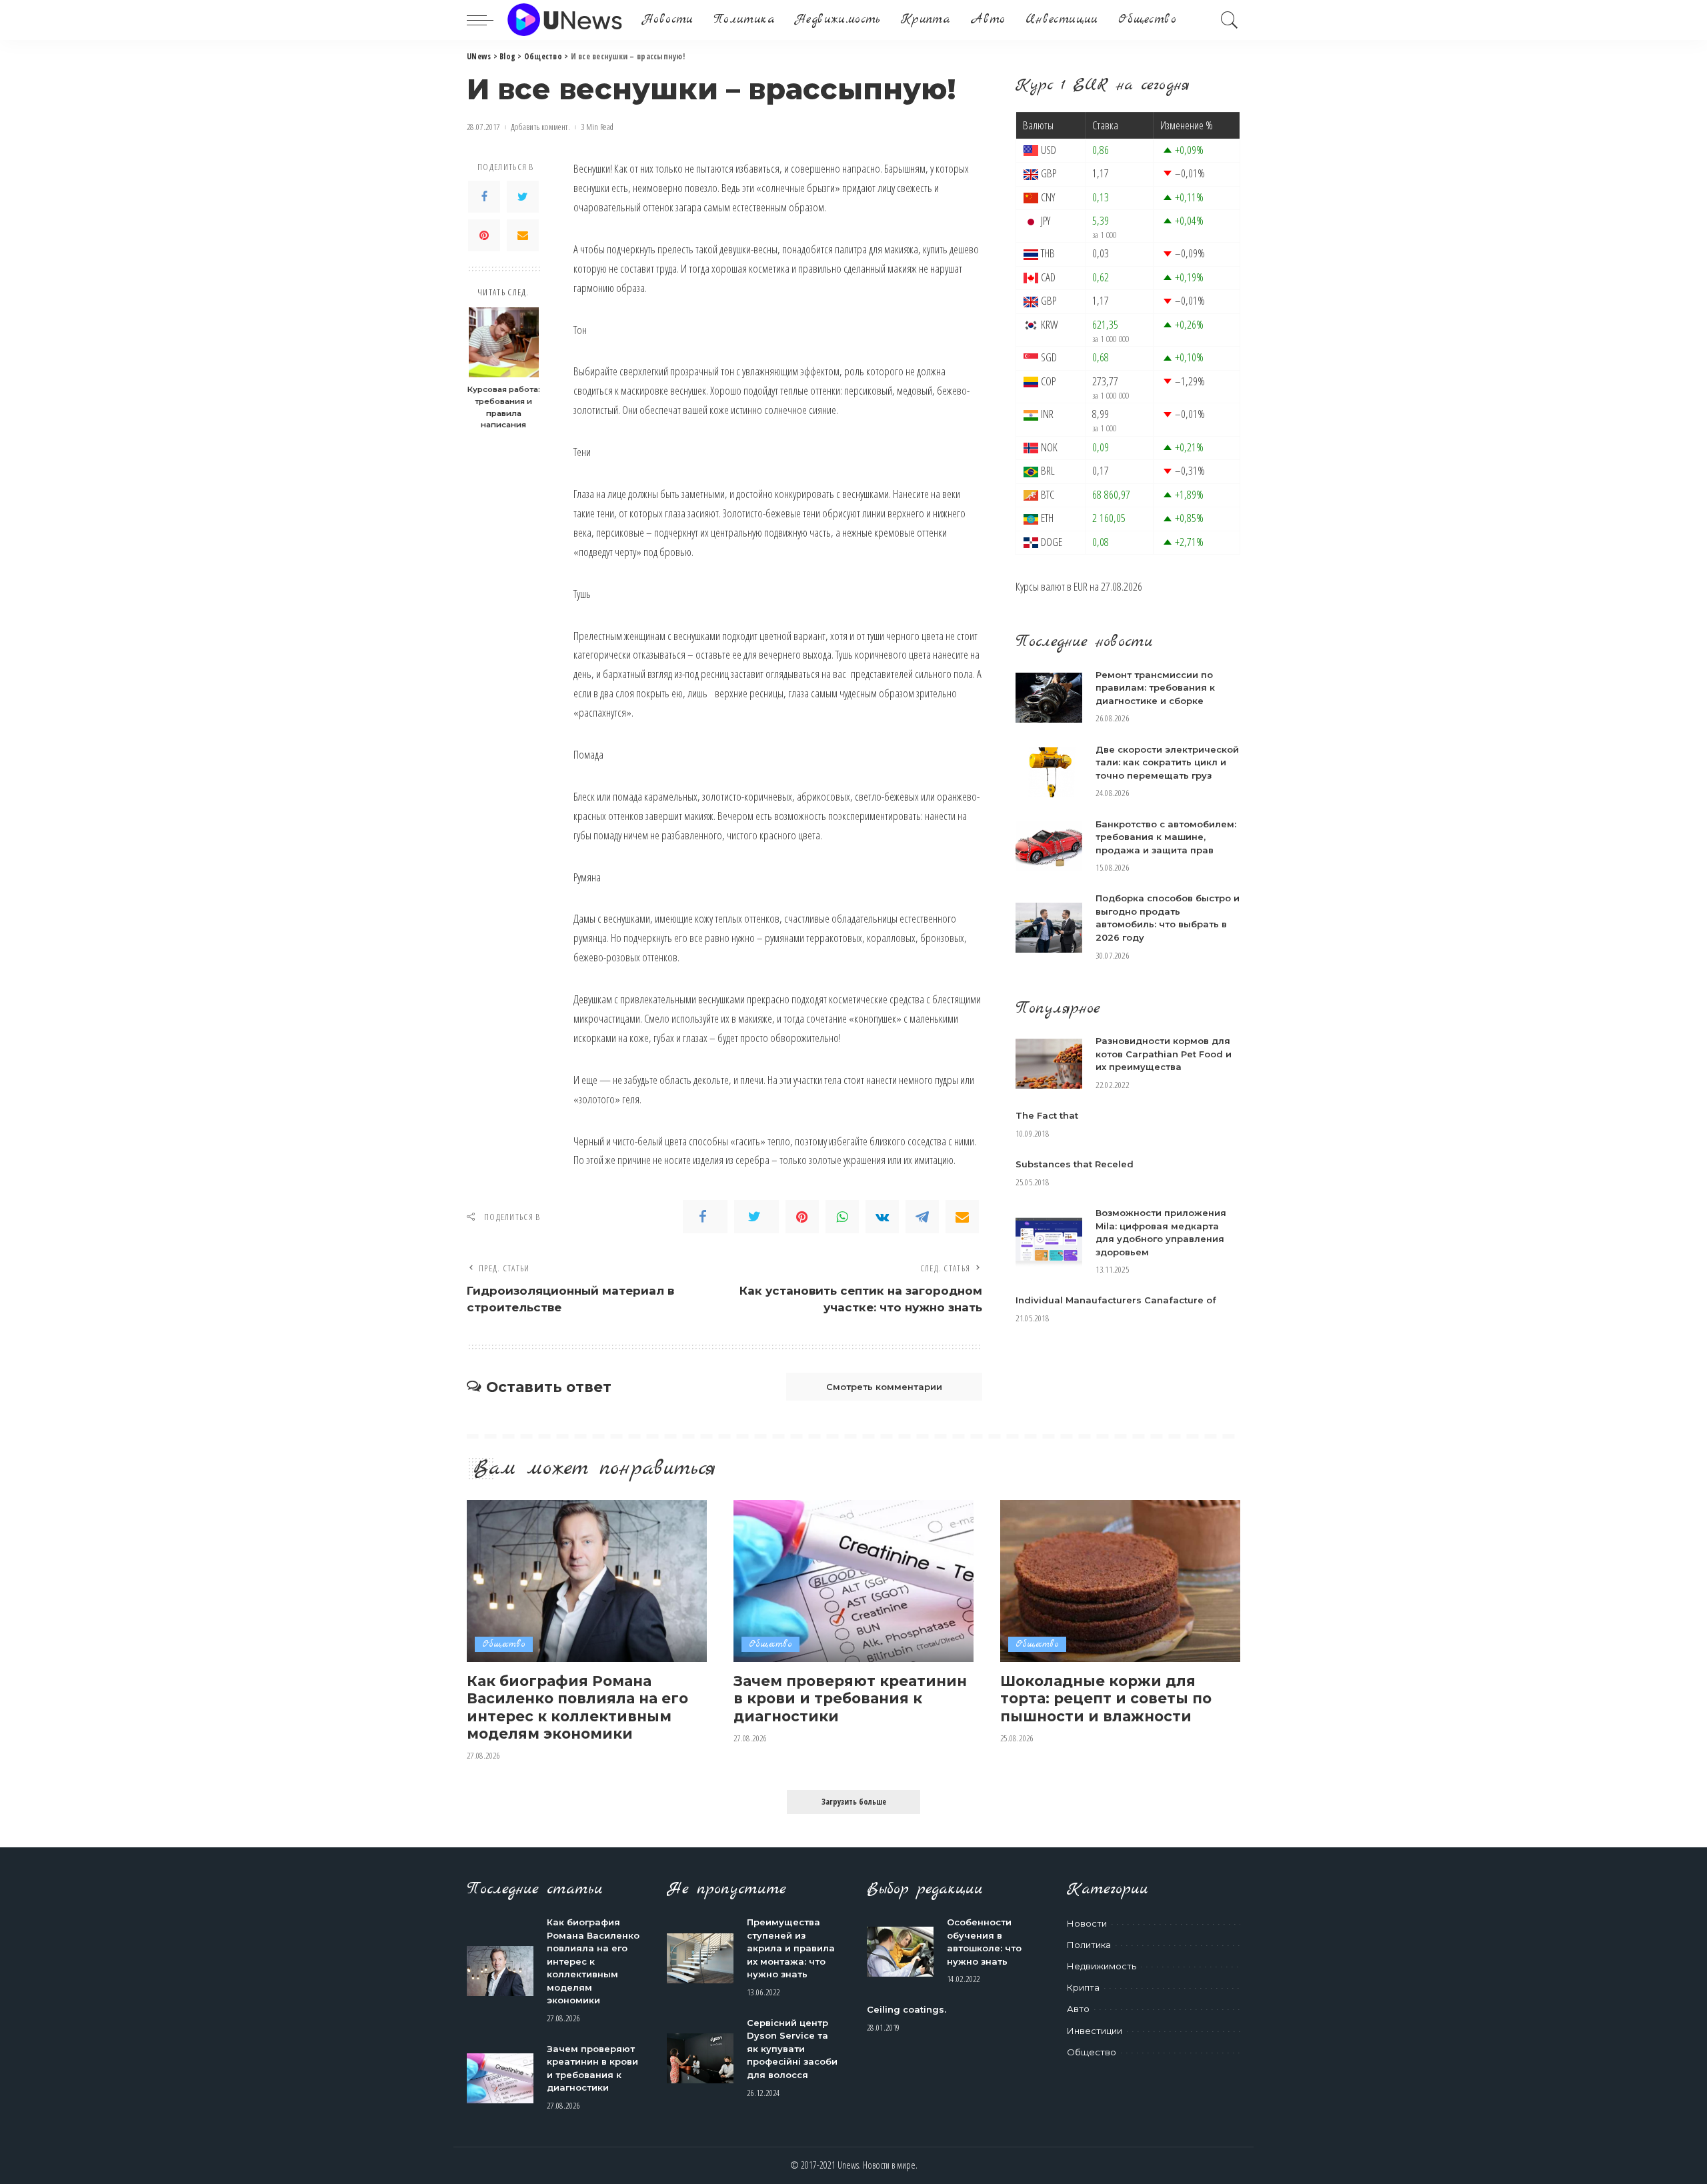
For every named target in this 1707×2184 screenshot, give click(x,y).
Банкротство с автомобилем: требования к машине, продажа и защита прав (1166, 837)
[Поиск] (1230, 20)
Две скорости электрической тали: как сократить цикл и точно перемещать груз (1167, 762)
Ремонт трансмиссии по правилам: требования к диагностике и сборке (1155, 688)
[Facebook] (484, 197)
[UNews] (564, 20)
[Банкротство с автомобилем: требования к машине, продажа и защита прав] (1049, 846)
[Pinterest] (484, 235)
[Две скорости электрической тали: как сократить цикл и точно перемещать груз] (1049, 772)
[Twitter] (523, 197)
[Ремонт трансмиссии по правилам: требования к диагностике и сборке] (1049, 698)
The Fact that (1047, 1115)
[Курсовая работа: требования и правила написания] (504, 342)
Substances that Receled (1075, 1164)
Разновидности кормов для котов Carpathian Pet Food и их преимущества (1164, 1054)
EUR (1081, 586)
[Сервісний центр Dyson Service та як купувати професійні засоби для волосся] (700, 2058)
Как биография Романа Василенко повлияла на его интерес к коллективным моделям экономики (577, 1707)
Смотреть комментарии (884, 1387)
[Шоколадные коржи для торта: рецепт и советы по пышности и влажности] (1120, 1581)
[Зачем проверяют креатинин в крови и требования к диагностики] (853, 1581)
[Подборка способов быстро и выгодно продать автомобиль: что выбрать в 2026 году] (1049, 928)
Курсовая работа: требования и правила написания (504, 407)
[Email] (523, 235)
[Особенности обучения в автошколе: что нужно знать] (900, 1952)
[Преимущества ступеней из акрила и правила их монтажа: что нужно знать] (700, 1958)
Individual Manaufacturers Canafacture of (1116, 1300)
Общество (504, 1644)
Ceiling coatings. (907, 2009)
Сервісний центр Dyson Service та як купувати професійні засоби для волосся (792, 2049)
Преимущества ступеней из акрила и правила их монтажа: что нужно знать (791, 1948)
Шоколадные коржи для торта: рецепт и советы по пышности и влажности (1106, 1698)
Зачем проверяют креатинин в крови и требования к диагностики (850, 1698)
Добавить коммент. (540, 127)
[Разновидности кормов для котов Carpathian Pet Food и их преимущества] (1049, 1064)
